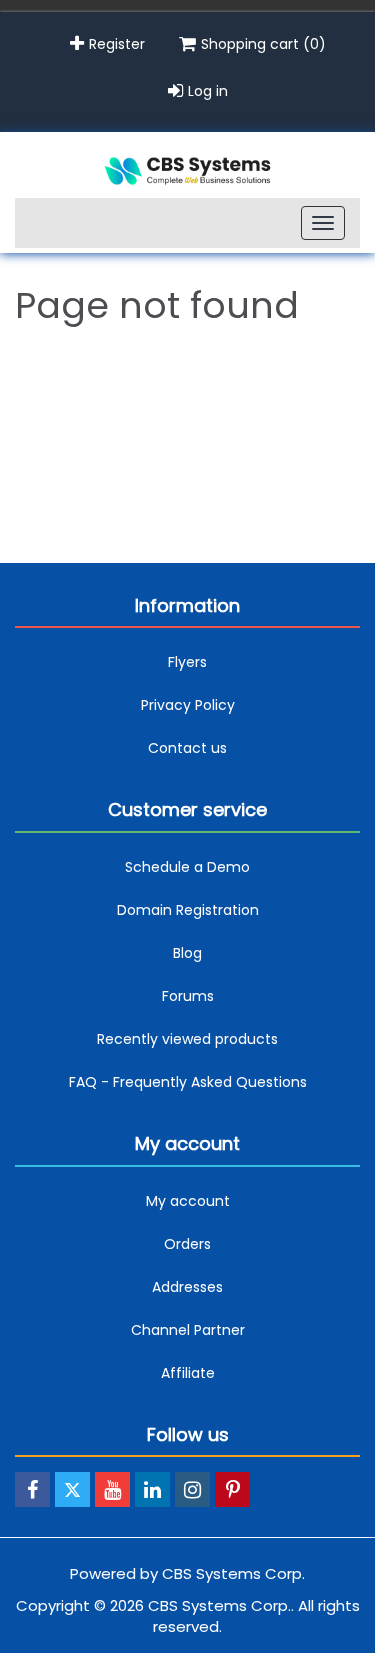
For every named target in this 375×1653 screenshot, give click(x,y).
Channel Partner (188, 1330)
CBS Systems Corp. (233, 1573)
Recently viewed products (187, 1039)
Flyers (187, 662)
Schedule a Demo (187, 867)
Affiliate (188, 1373)
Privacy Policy (188, 705)
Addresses (187, 1287)
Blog (187, 953)
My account (188, 1201)
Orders (187, 1244)
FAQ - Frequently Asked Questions (188, 1082)
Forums (188, 996)
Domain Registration (188, 910)
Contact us (187, 748)
